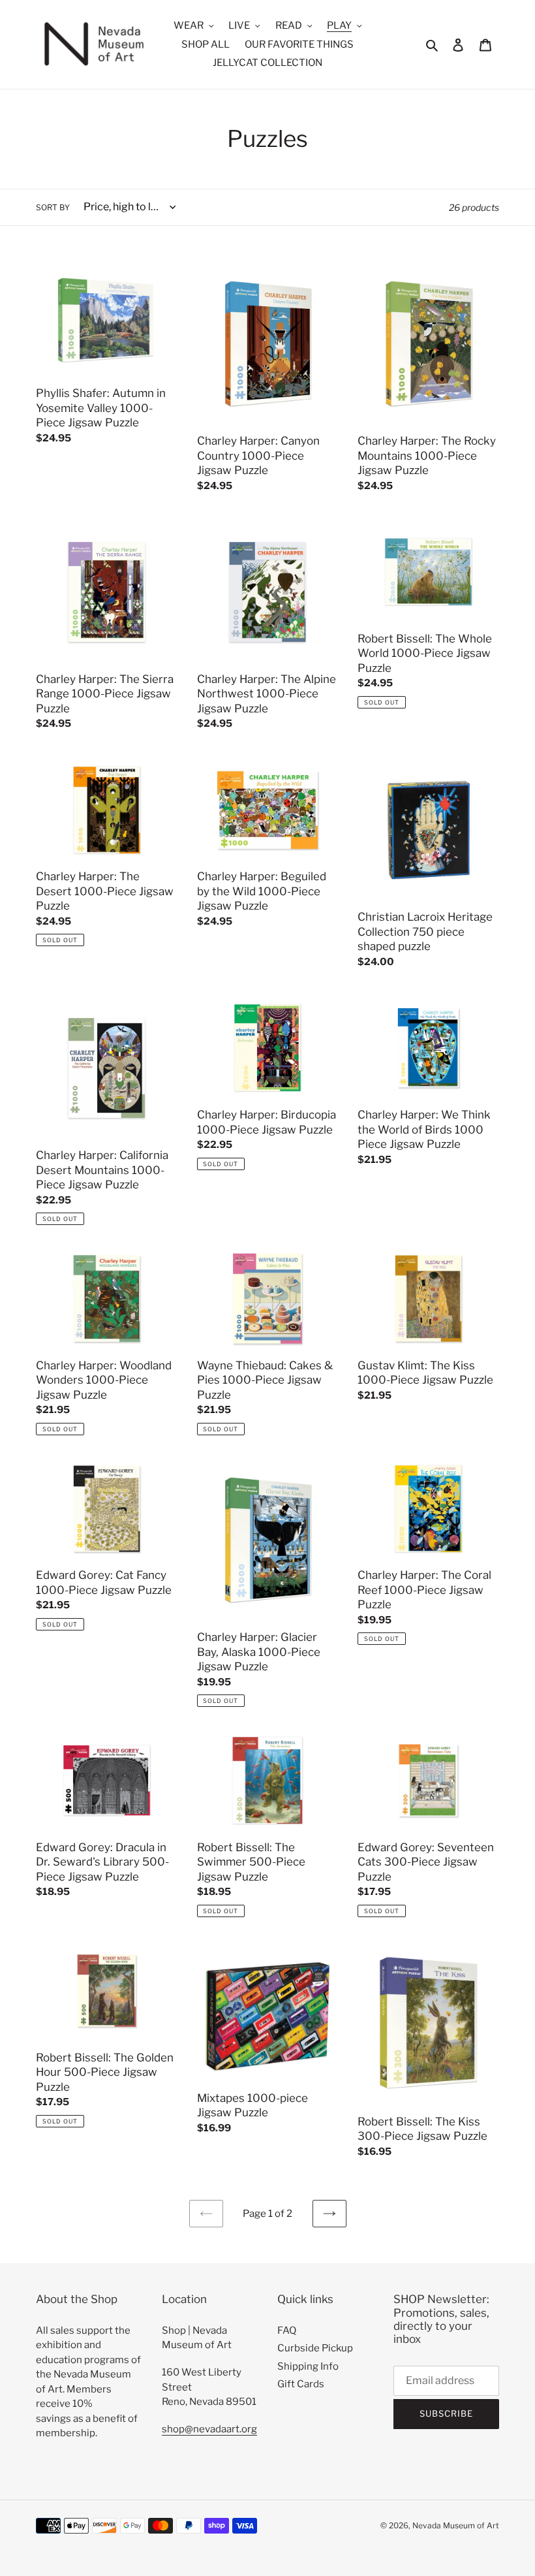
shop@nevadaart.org (209, 2429)
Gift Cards (301, 2384)
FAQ (287, 2330)
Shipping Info (308, 2366)
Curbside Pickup (315, 2348)
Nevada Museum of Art (456, 2525)
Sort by (53, 207)
